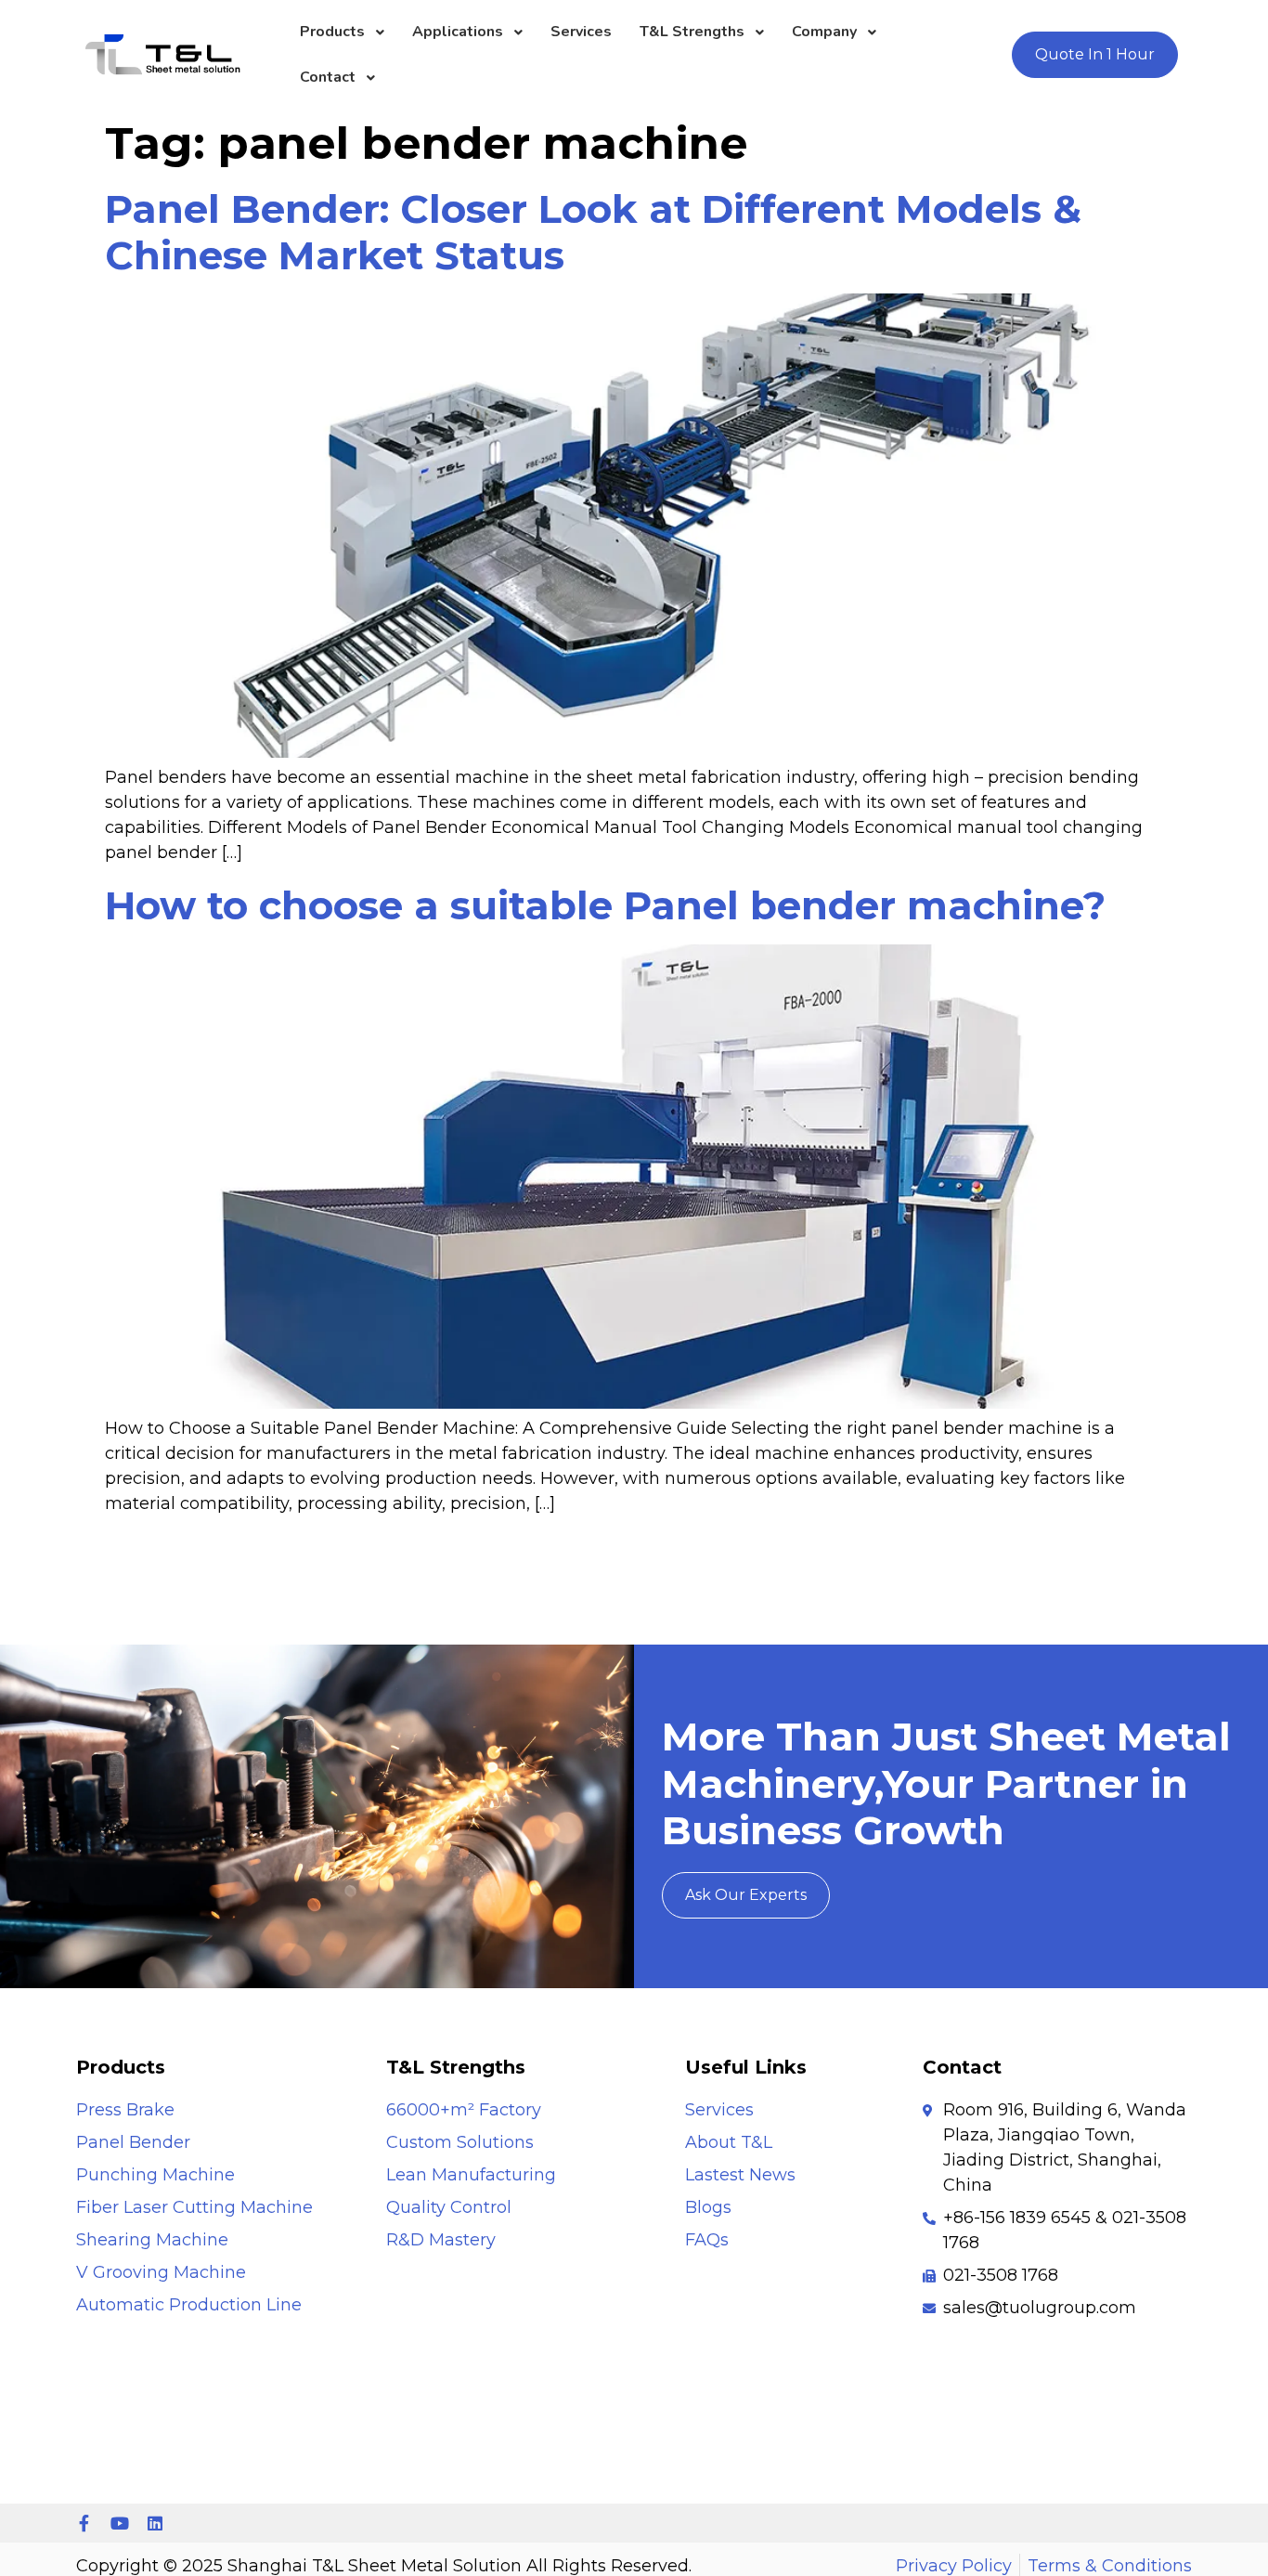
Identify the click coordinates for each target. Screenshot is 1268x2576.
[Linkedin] (155, 2523)
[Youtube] (120, 2523)
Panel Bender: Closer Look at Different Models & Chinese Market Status (593, 232)
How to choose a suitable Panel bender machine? (605, 905)
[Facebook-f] (84, 2523)
